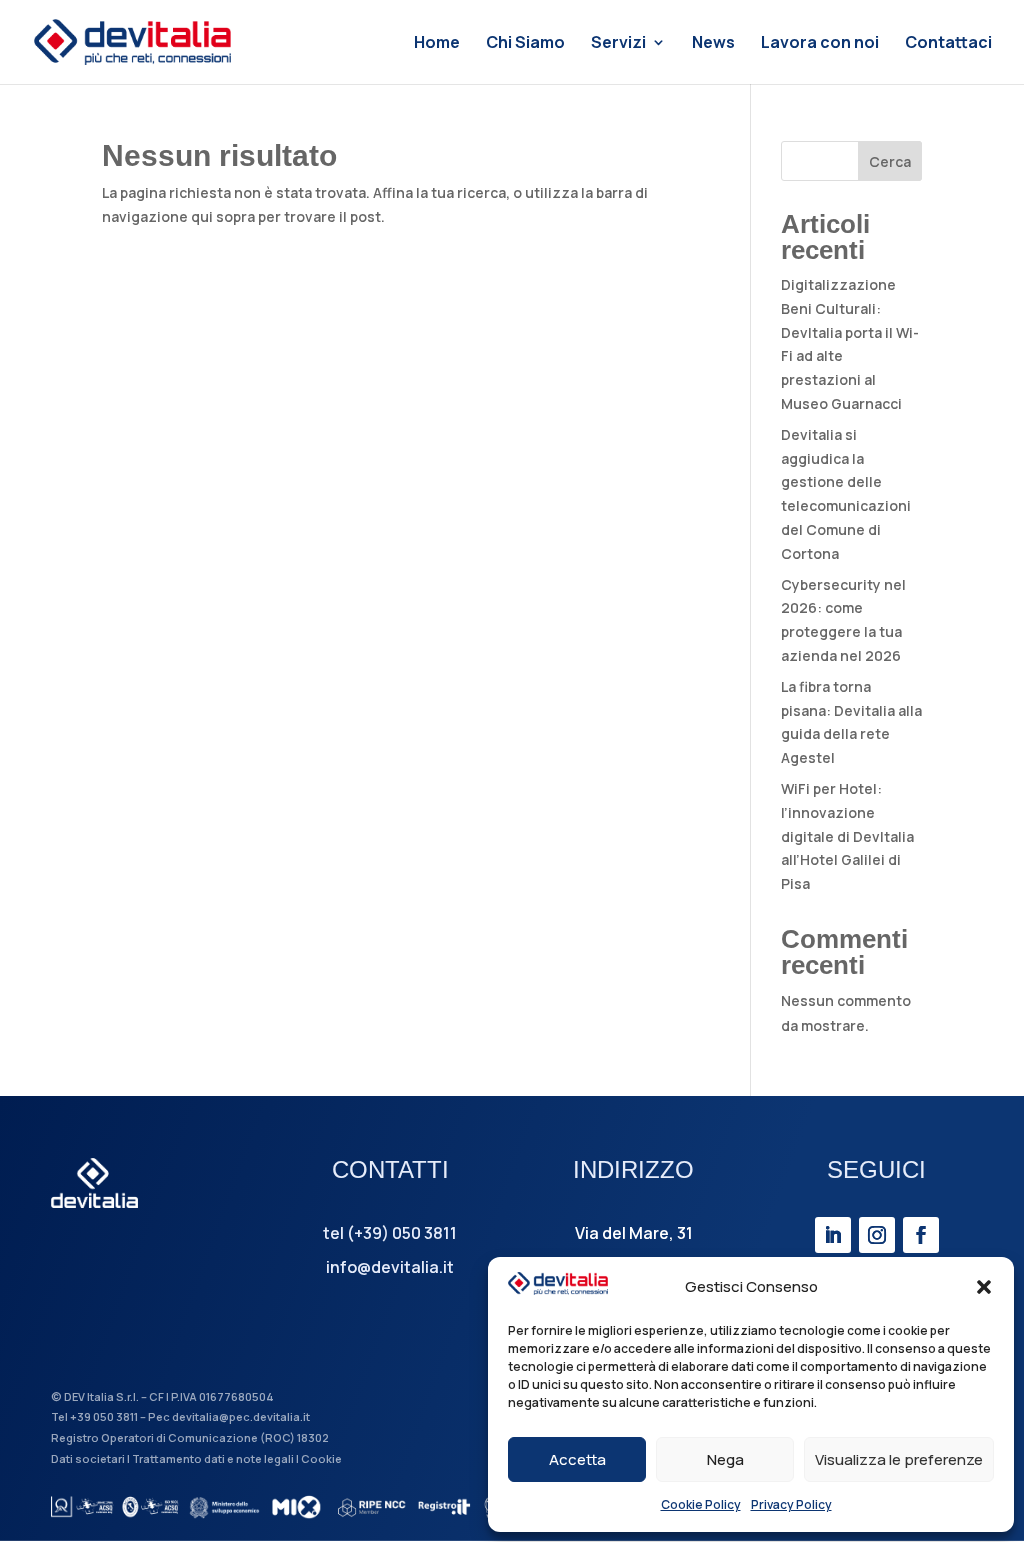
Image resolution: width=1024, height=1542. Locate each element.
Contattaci (948, 44)
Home (437, 44)
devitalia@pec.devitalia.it (241, 1416)
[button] (984, 1287)
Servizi (618, 44)
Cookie (321, 1458)
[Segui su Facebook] (921, 1235)
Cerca (890, 161)
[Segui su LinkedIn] (833, 1235)
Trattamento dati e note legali (213, 1458)
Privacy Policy (791, 1504)
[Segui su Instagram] (877, 1235)
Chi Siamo (525, 44)
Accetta (577, 1459)
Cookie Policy (701, 1504)
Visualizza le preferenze (899, 1459)
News (713, 44)
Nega (725, 1459)
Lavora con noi (820, 44)
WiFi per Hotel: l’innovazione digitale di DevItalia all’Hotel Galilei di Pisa (847, 836)
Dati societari (88, 1458)
